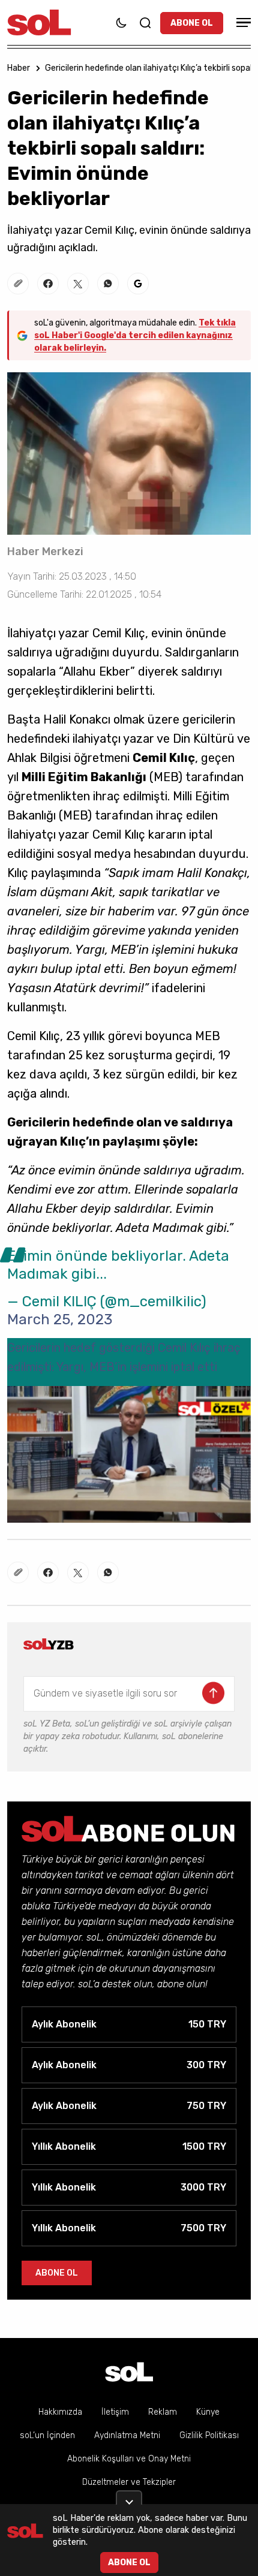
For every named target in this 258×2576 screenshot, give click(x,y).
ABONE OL (192, 23)
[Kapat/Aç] (129, 2497)
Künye (208, 2412)
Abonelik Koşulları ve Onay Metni (129, 2459)
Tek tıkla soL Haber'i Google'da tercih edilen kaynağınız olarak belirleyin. (135, 335)
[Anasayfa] (129, 2372)
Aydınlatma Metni (127, 2435)
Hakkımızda (60, 2412)
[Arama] (145, 23)
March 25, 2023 (60, 1319)
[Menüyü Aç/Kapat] (242, 22)
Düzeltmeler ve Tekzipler (129, 2482)
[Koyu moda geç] (121, 23)
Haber (19, 68)
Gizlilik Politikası (209, 2435)
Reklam (163, 2412)
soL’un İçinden (47, 2435)
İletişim (115, 2412)
